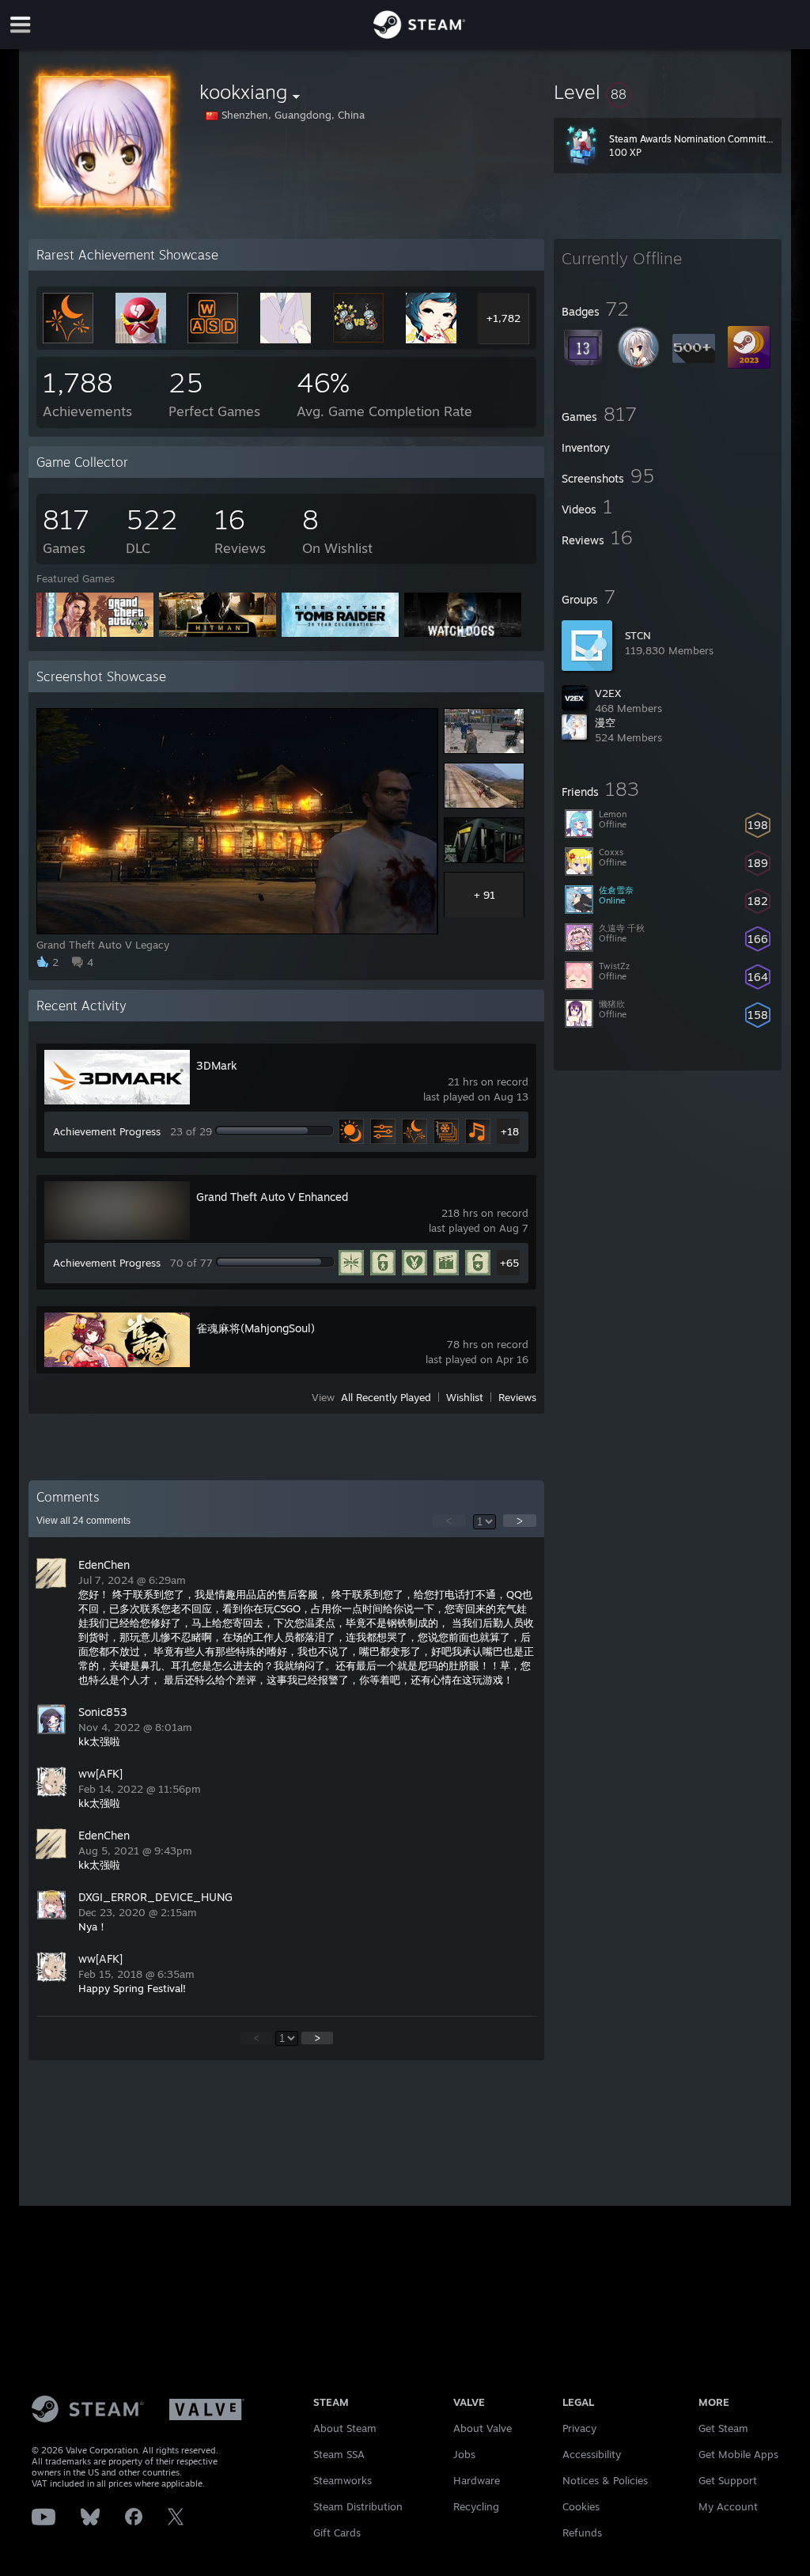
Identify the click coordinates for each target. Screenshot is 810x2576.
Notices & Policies (605, 2480)
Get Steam (723, 2428)
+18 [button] (510, 1131)
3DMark (217, 1065)
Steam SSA (339, 2454)
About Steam (345, 2428)
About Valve (483, 2428)
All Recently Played (386, 1397)
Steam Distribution (358, 2506)
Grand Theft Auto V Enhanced (272, 1197)
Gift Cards (337, 2532)
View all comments (83, 1521)
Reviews (517, 1397)
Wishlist (465, 1397)
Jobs (464, 2454)
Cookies (581, 2506)
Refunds (582, 2532)
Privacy (579, 2428)
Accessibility (592, 2454)
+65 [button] (509, 1263)
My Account (728, 2506)
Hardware (477, 2480)
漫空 (605, 722)
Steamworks (343, 2480)
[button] (668, 92)
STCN (638, 635)
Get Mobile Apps (738, 2454)
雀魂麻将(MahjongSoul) (255, 1328)
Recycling (476, 2506)
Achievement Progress (107, 1131)
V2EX (608, 693)
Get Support (728, 2480)
